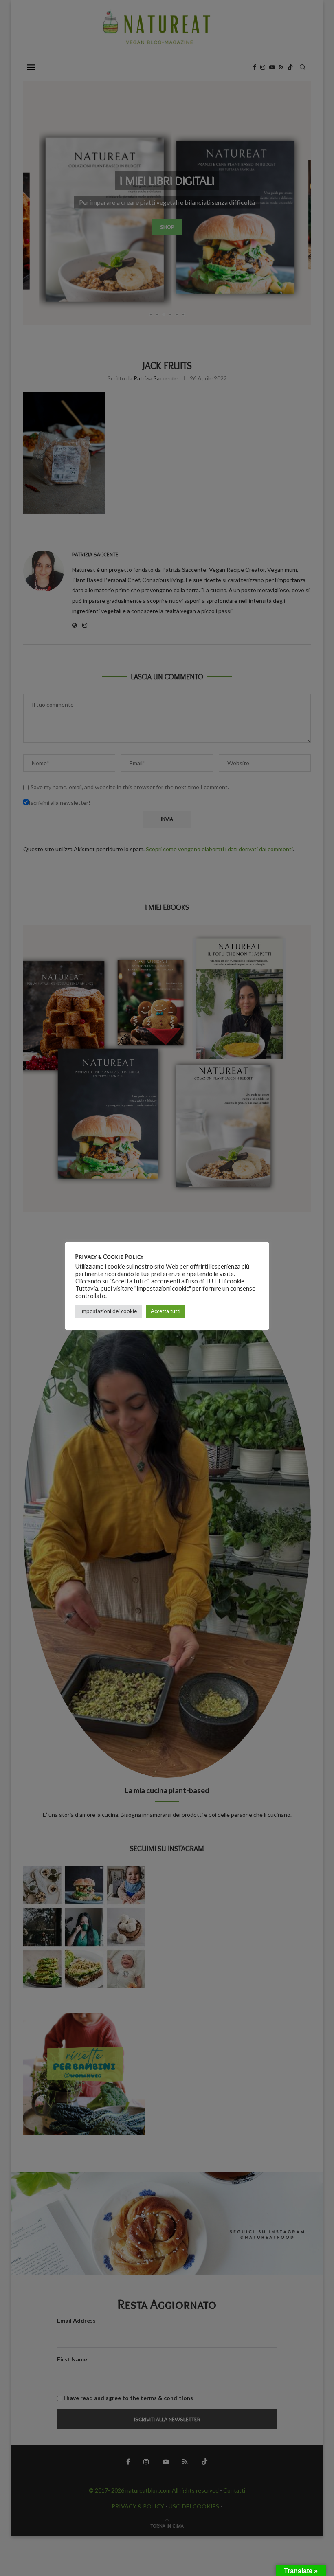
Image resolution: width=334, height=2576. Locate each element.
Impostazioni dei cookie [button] (109, 1311)
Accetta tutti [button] (166, 1311)
